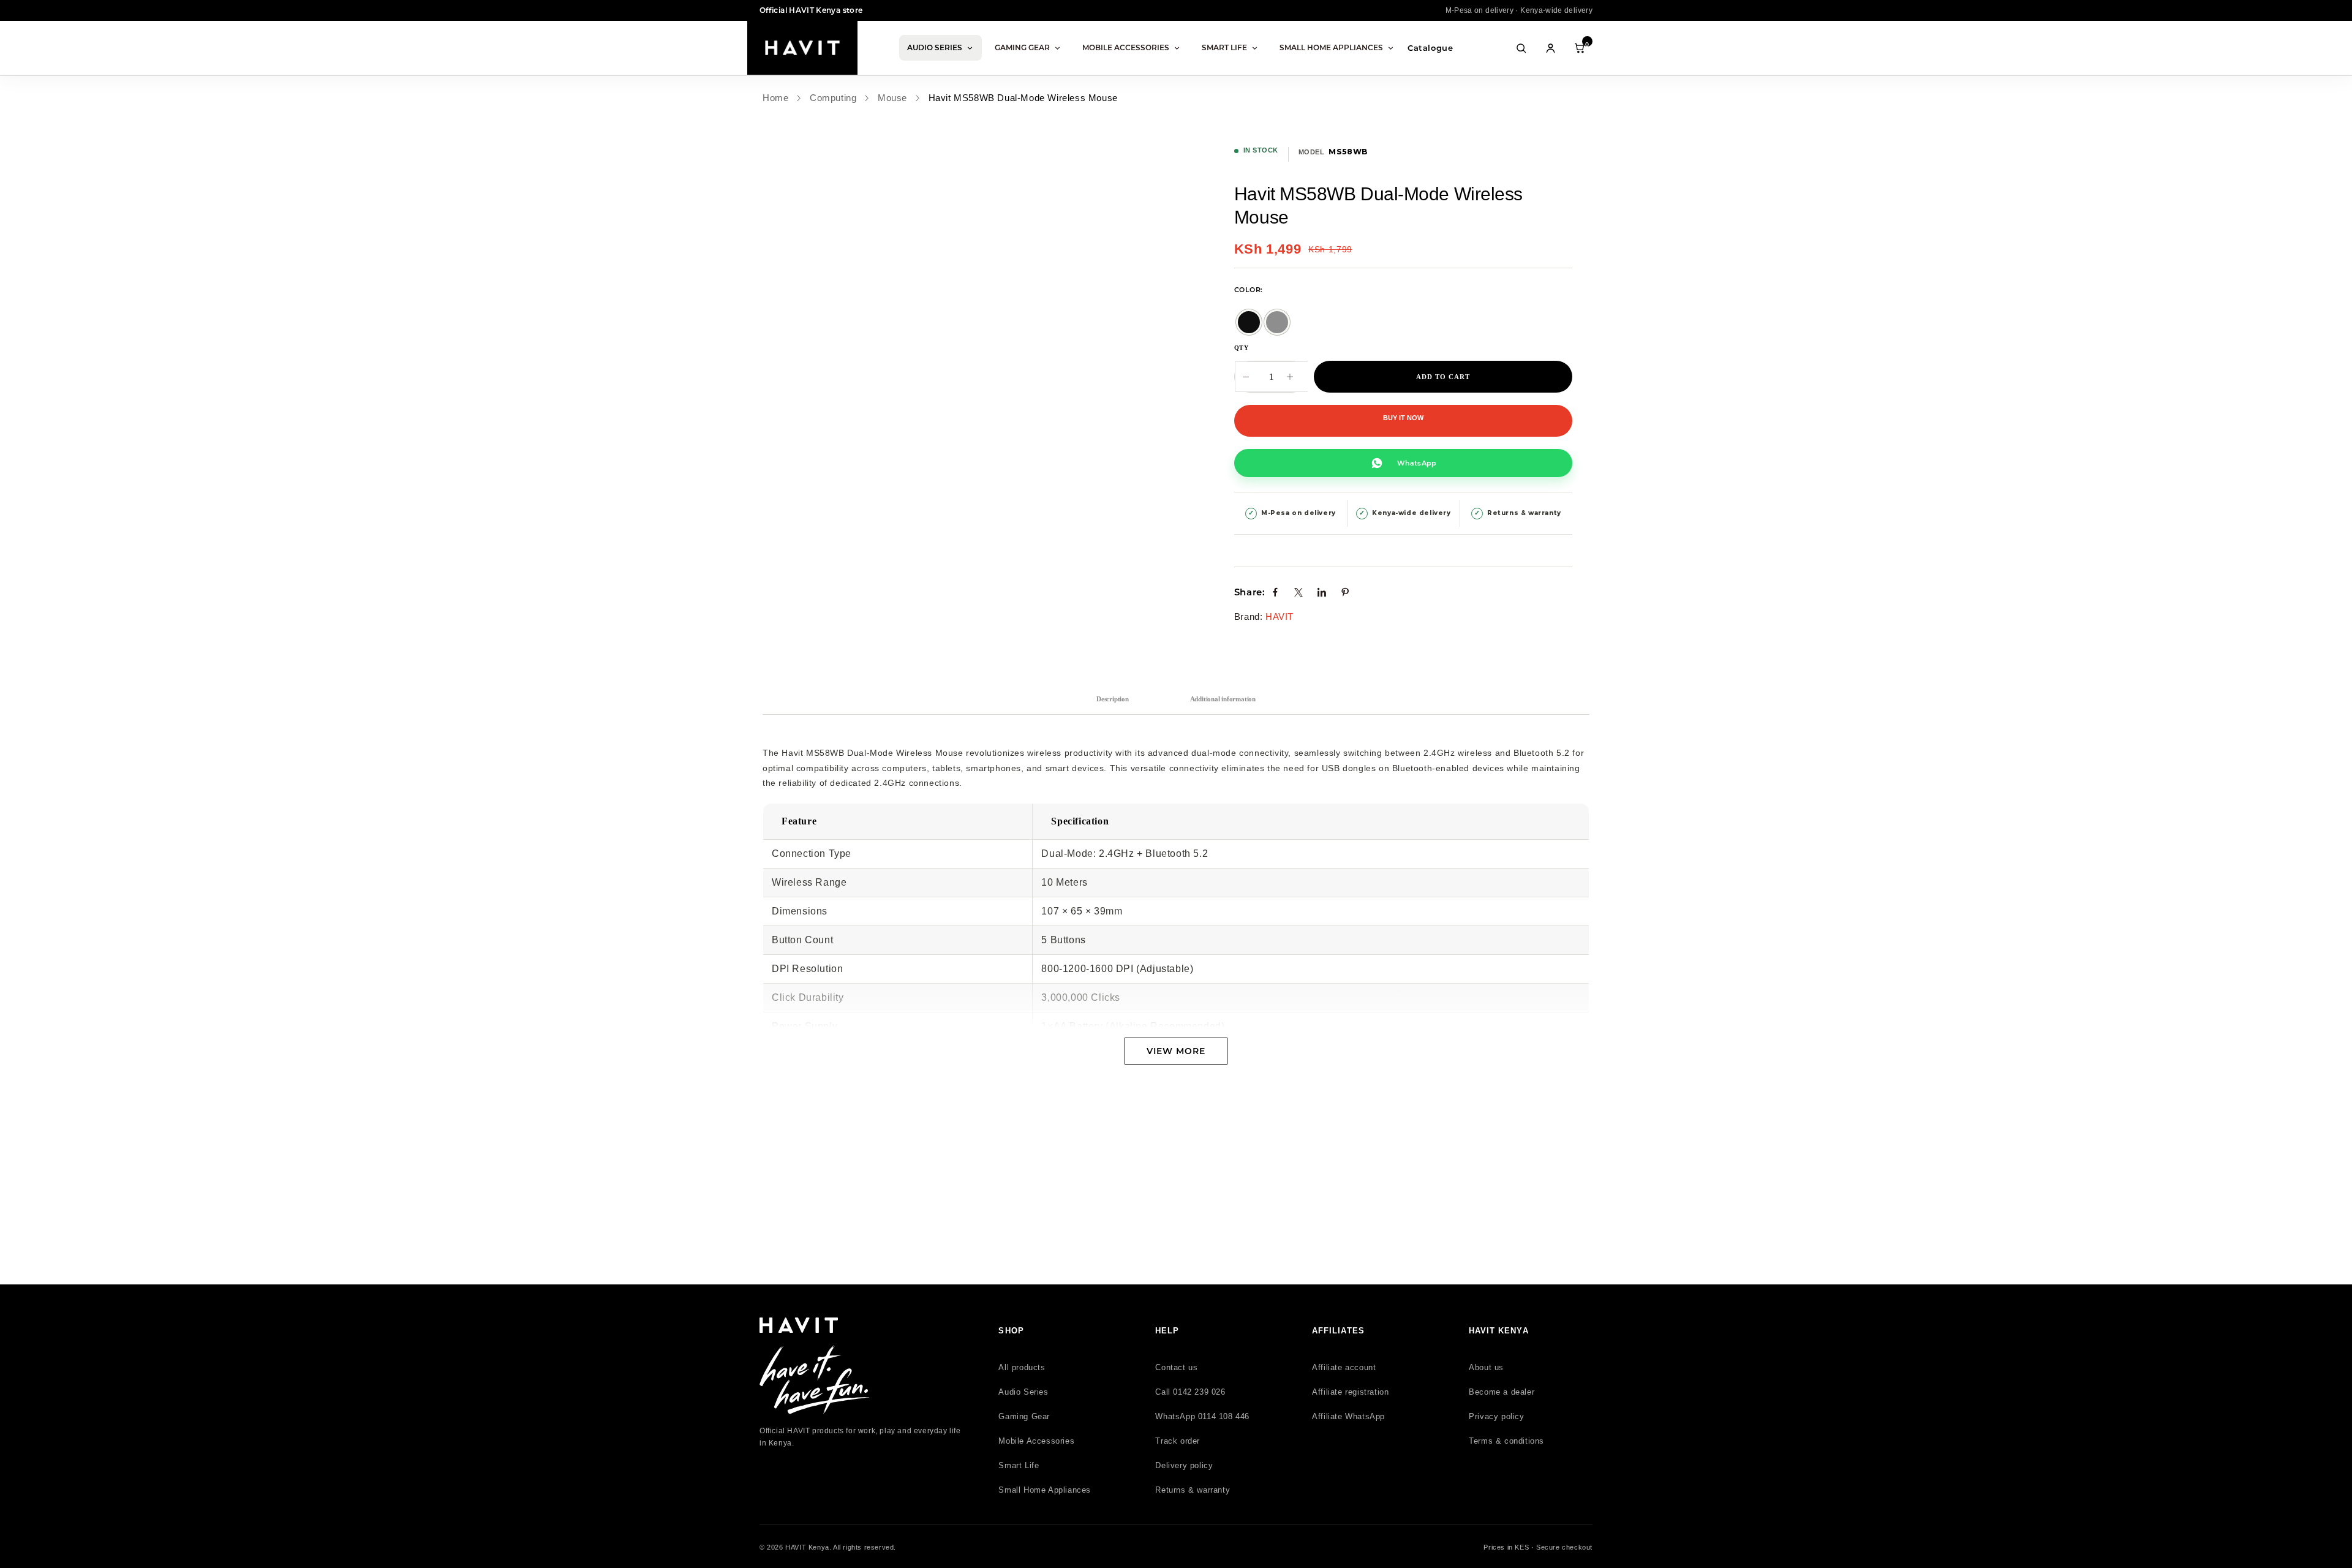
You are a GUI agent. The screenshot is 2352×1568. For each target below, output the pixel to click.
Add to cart (1443, 377)
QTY (1242, 348)
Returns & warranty (1193, 1490)
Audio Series (935, 47)
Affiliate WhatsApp (1348, 1416)
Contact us (1176, 1367)
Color (1247, 290)
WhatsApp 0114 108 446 (1202, 1416)
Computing (833, 98)
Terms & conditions (1506, 1441)
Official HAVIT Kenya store (811, 10)
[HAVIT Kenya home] (802, 48)
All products (1022, 1367)
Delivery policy (1184, 1465)
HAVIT (1280, 616)
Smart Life (1224, 47)
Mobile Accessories (1126, 47)
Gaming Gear (1022, 47)
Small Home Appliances (1331, 47)
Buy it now (1403, 418)
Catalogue (1430, 48)
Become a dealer (1502, 1392)
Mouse (892, 98)
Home (775, 98)
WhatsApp (1417, 463)
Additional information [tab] (1223, 699)
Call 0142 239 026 (1190, 1392)
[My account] (1550, 48)
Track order (1178, 1441)
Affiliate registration (1350, 1392)
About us (1486, 1367)
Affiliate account (1344, 1367)
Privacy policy (1496, 1416)
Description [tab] (1113, 699)
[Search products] (1521, 48)
